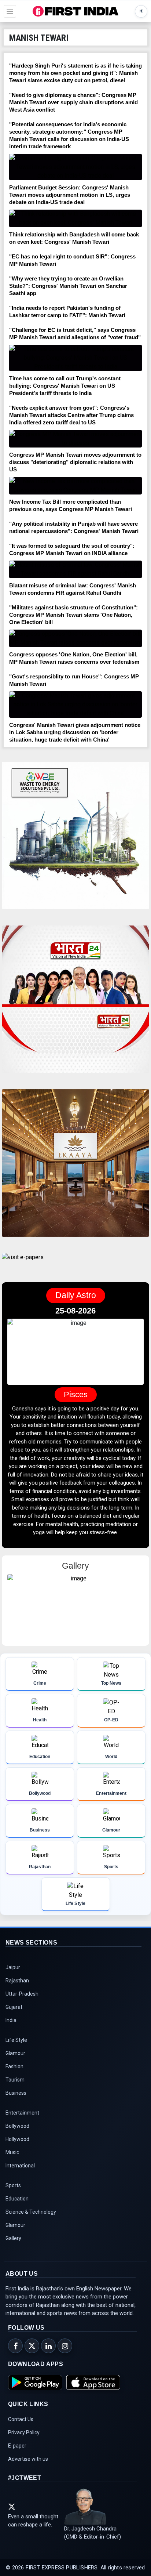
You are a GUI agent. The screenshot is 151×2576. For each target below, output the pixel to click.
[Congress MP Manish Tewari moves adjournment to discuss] (75, 439)
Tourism (15, 2080)
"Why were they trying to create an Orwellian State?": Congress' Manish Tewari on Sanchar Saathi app (68, 286)
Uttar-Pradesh (22, 1994)
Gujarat (14, 2007)
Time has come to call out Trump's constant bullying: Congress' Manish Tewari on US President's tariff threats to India (65, 386)
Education (17, 2199)
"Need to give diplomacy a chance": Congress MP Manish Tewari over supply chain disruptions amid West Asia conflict (73, 102)
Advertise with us (28, 2459)
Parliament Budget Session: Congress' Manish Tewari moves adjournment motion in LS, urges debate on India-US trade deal (70, 195)
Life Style (16, 2040)
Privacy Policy (24, 2432)
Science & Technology (31, 2212)
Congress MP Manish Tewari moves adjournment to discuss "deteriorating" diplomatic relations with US (75, 462)
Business (16, 2093)
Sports (13, 2185)
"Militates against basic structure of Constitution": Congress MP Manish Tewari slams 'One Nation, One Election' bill (73, 615)
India (11, 2020)
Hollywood (17, 2139)
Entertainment (22, 2113)
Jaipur (13, 1967)
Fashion (14, 2066)
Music (12, 2152)
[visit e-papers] (23, 1263)
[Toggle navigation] (10, 11)
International (20, 2166)
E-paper (17, 2446)
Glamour (15, 2053)
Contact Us (21, 2419)
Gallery (13, 2238)
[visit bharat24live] (75, 1004)
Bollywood (17, 2126)
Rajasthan (17, 1981)
